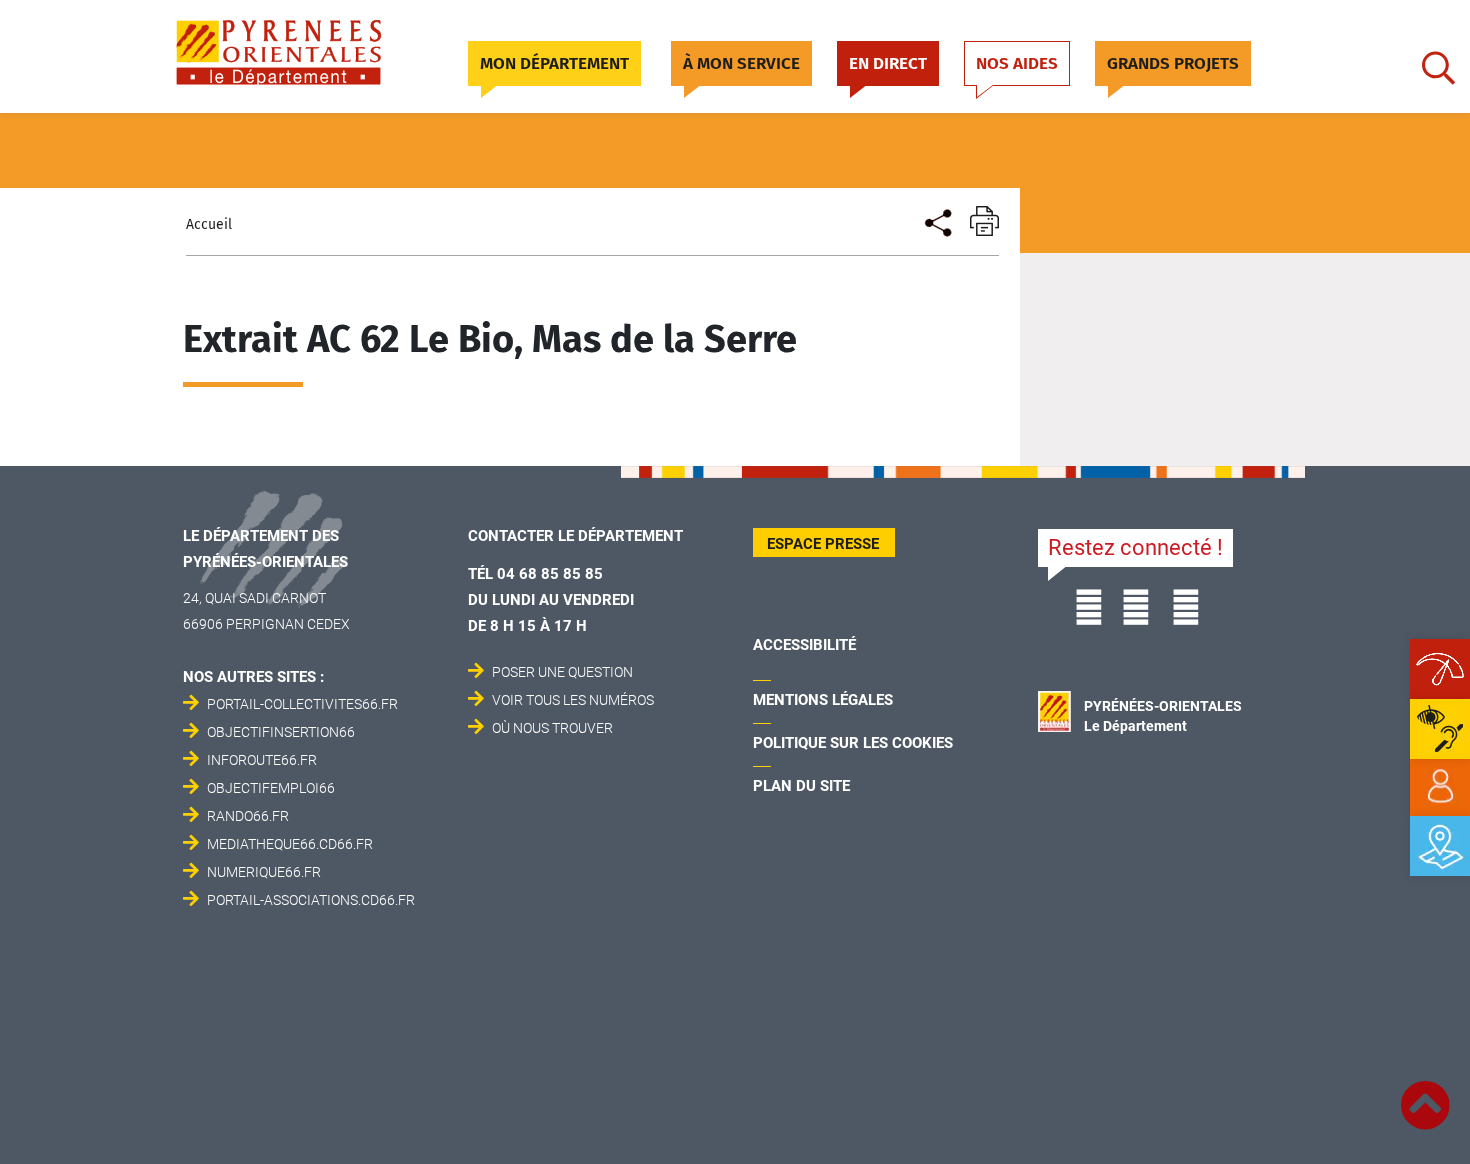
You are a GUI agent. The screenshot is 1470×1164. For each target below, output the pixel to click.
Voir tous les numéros (573, 700)
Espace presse (823, 544)
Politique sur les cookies (853, 743)
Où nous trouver (552, 728)
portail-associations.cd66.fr (311, 900)
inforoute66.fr (262, 760)
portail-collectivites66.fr (302, 704)
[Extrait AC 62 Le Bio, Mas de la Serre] (936, 220)
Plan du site (801, 786)
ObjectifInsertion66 (281, 732)
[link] (1440, 787)
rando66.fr (248, 816)
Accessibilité (804, 645)
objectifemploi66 (271, 788)
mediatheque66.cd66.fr (290, 844)
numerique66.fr (264, 872)
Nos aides (1017, 63)
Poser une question (562, 672)
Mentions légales (823, 700)
